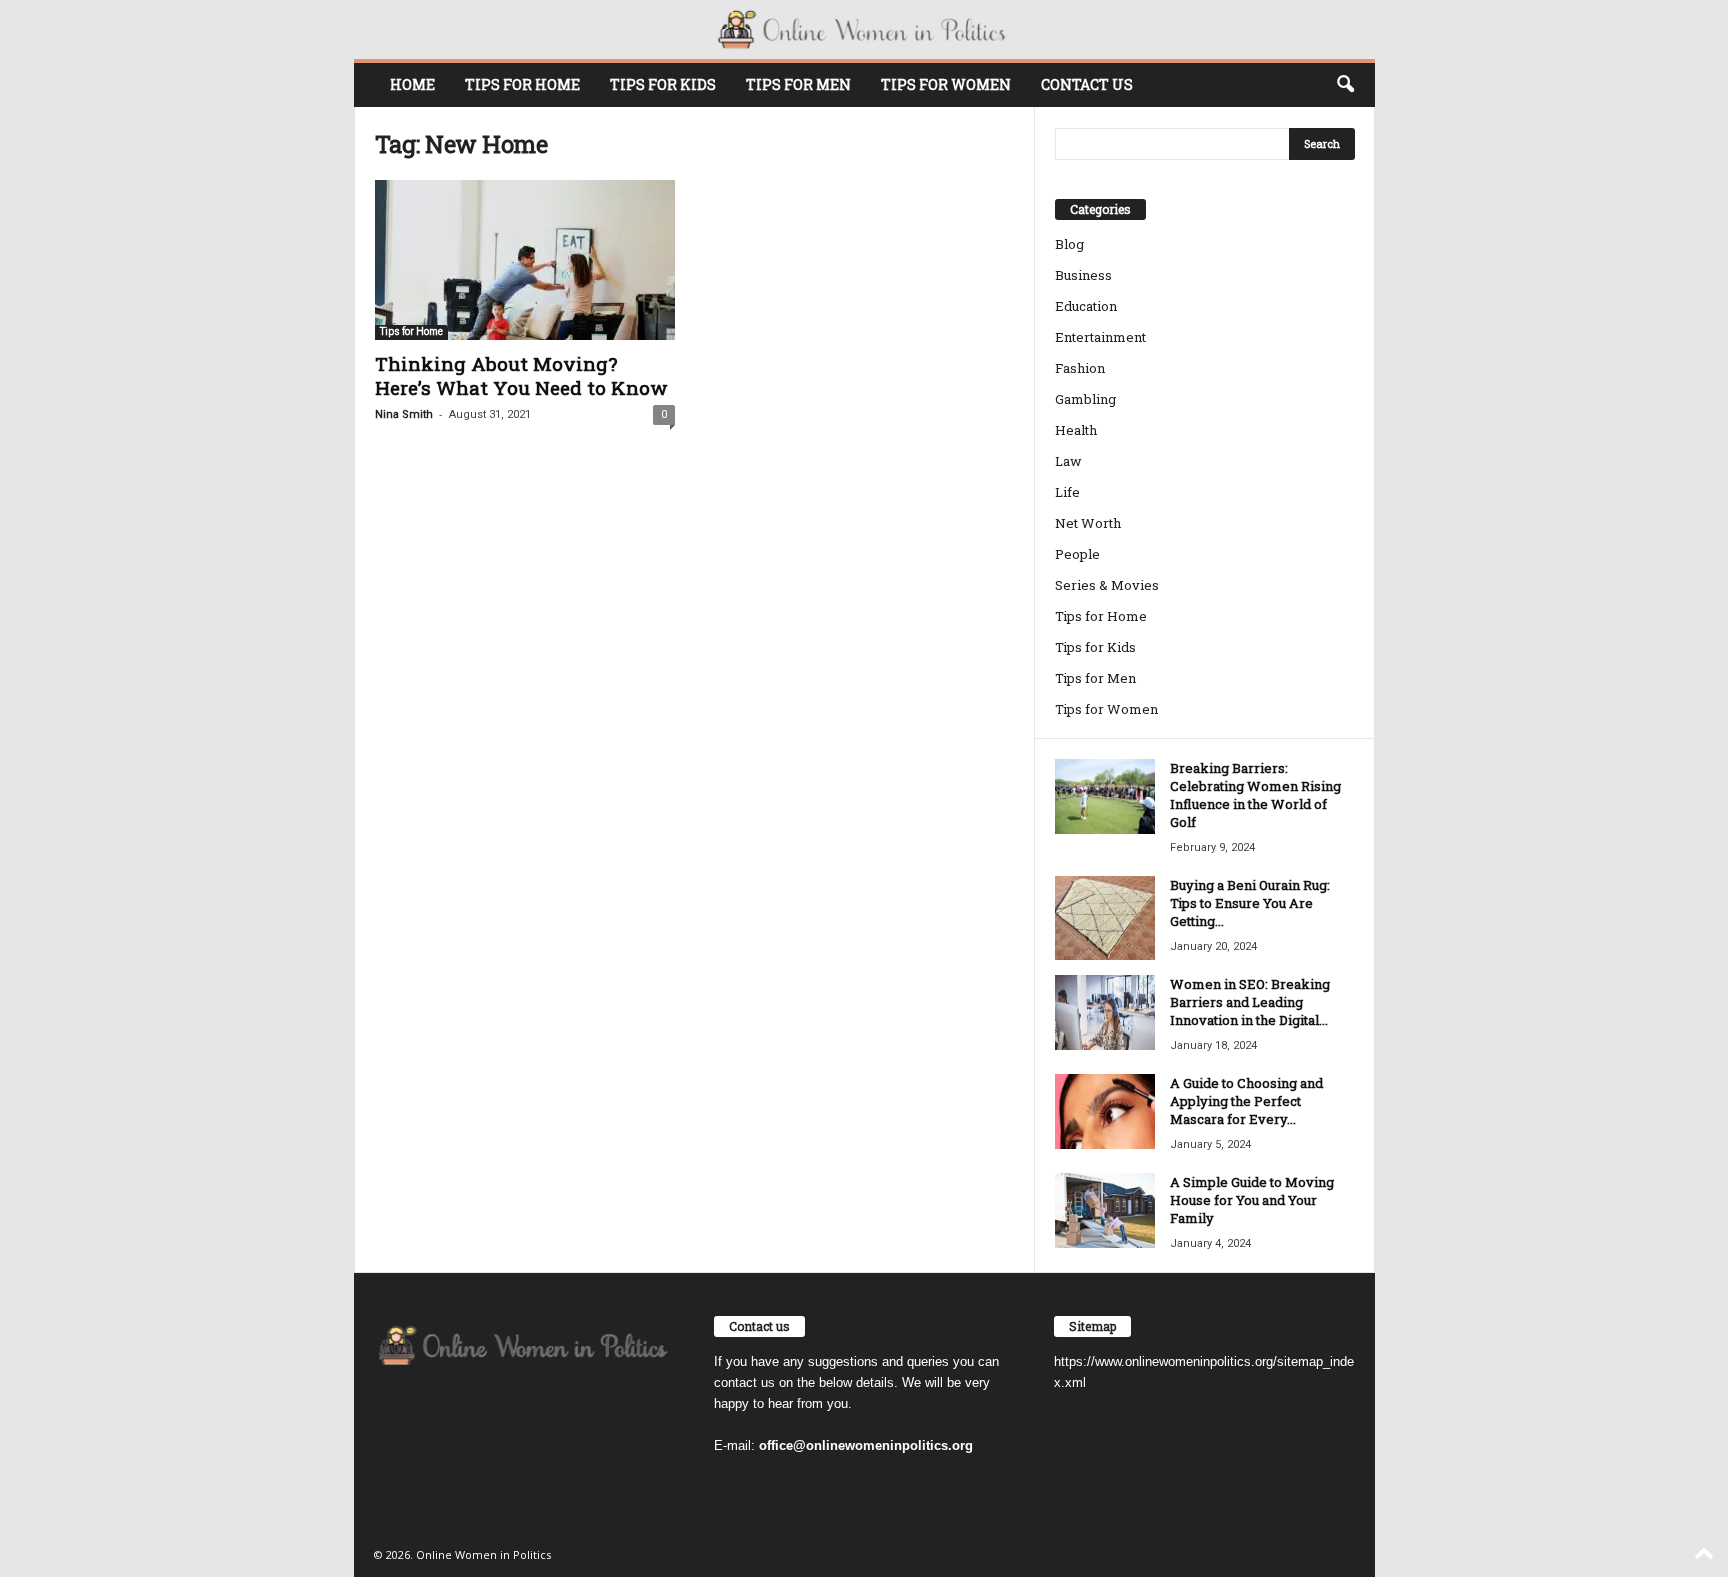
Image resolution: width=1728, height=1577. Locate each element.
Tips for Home (522, 84)
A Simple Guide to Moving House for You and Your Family (1252, 1200)
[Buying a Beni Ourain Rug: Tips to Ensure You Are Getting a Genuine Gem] (1105, 918)
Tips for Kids (663, 84)
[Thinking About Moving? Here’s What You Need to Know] (525, 260)
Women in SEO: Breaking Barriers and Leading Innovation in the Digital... (1250, 1002)
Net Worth (1088, 523)
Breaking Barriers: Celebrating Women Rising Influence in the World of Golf (1255, 795)
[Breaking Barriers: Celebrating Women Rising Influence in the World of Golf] (1105, 796)
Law (1068, 461)
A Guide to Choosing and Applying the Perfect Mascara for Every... (1246, 1101)
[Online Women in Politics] (864, 29)
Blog (1069, 244)
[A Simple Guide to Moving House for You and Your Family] (1105, 1210)
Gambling (1085, 399)
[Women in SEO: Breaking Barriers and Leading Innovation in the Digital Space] (1105, 1012)
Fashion (1080, 368)
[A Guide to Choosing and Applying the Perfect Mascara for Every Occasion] (1105, 1111)
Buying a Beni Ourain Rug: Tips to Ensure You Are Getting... (1250, 903)
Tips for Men (798, 84)
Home (412, 84)
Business (1083, 275)
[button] (1345, 85)
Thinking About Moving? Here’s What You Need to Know (521, 375)
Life (1067, 492)
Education (1086, 306)
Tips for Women (946, 84)
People (1077, 554)
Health (1076, 430)
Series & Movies (1107, 585)
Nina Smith (404, 414)
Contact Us (1087, 84)
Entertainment (1100, 337)
